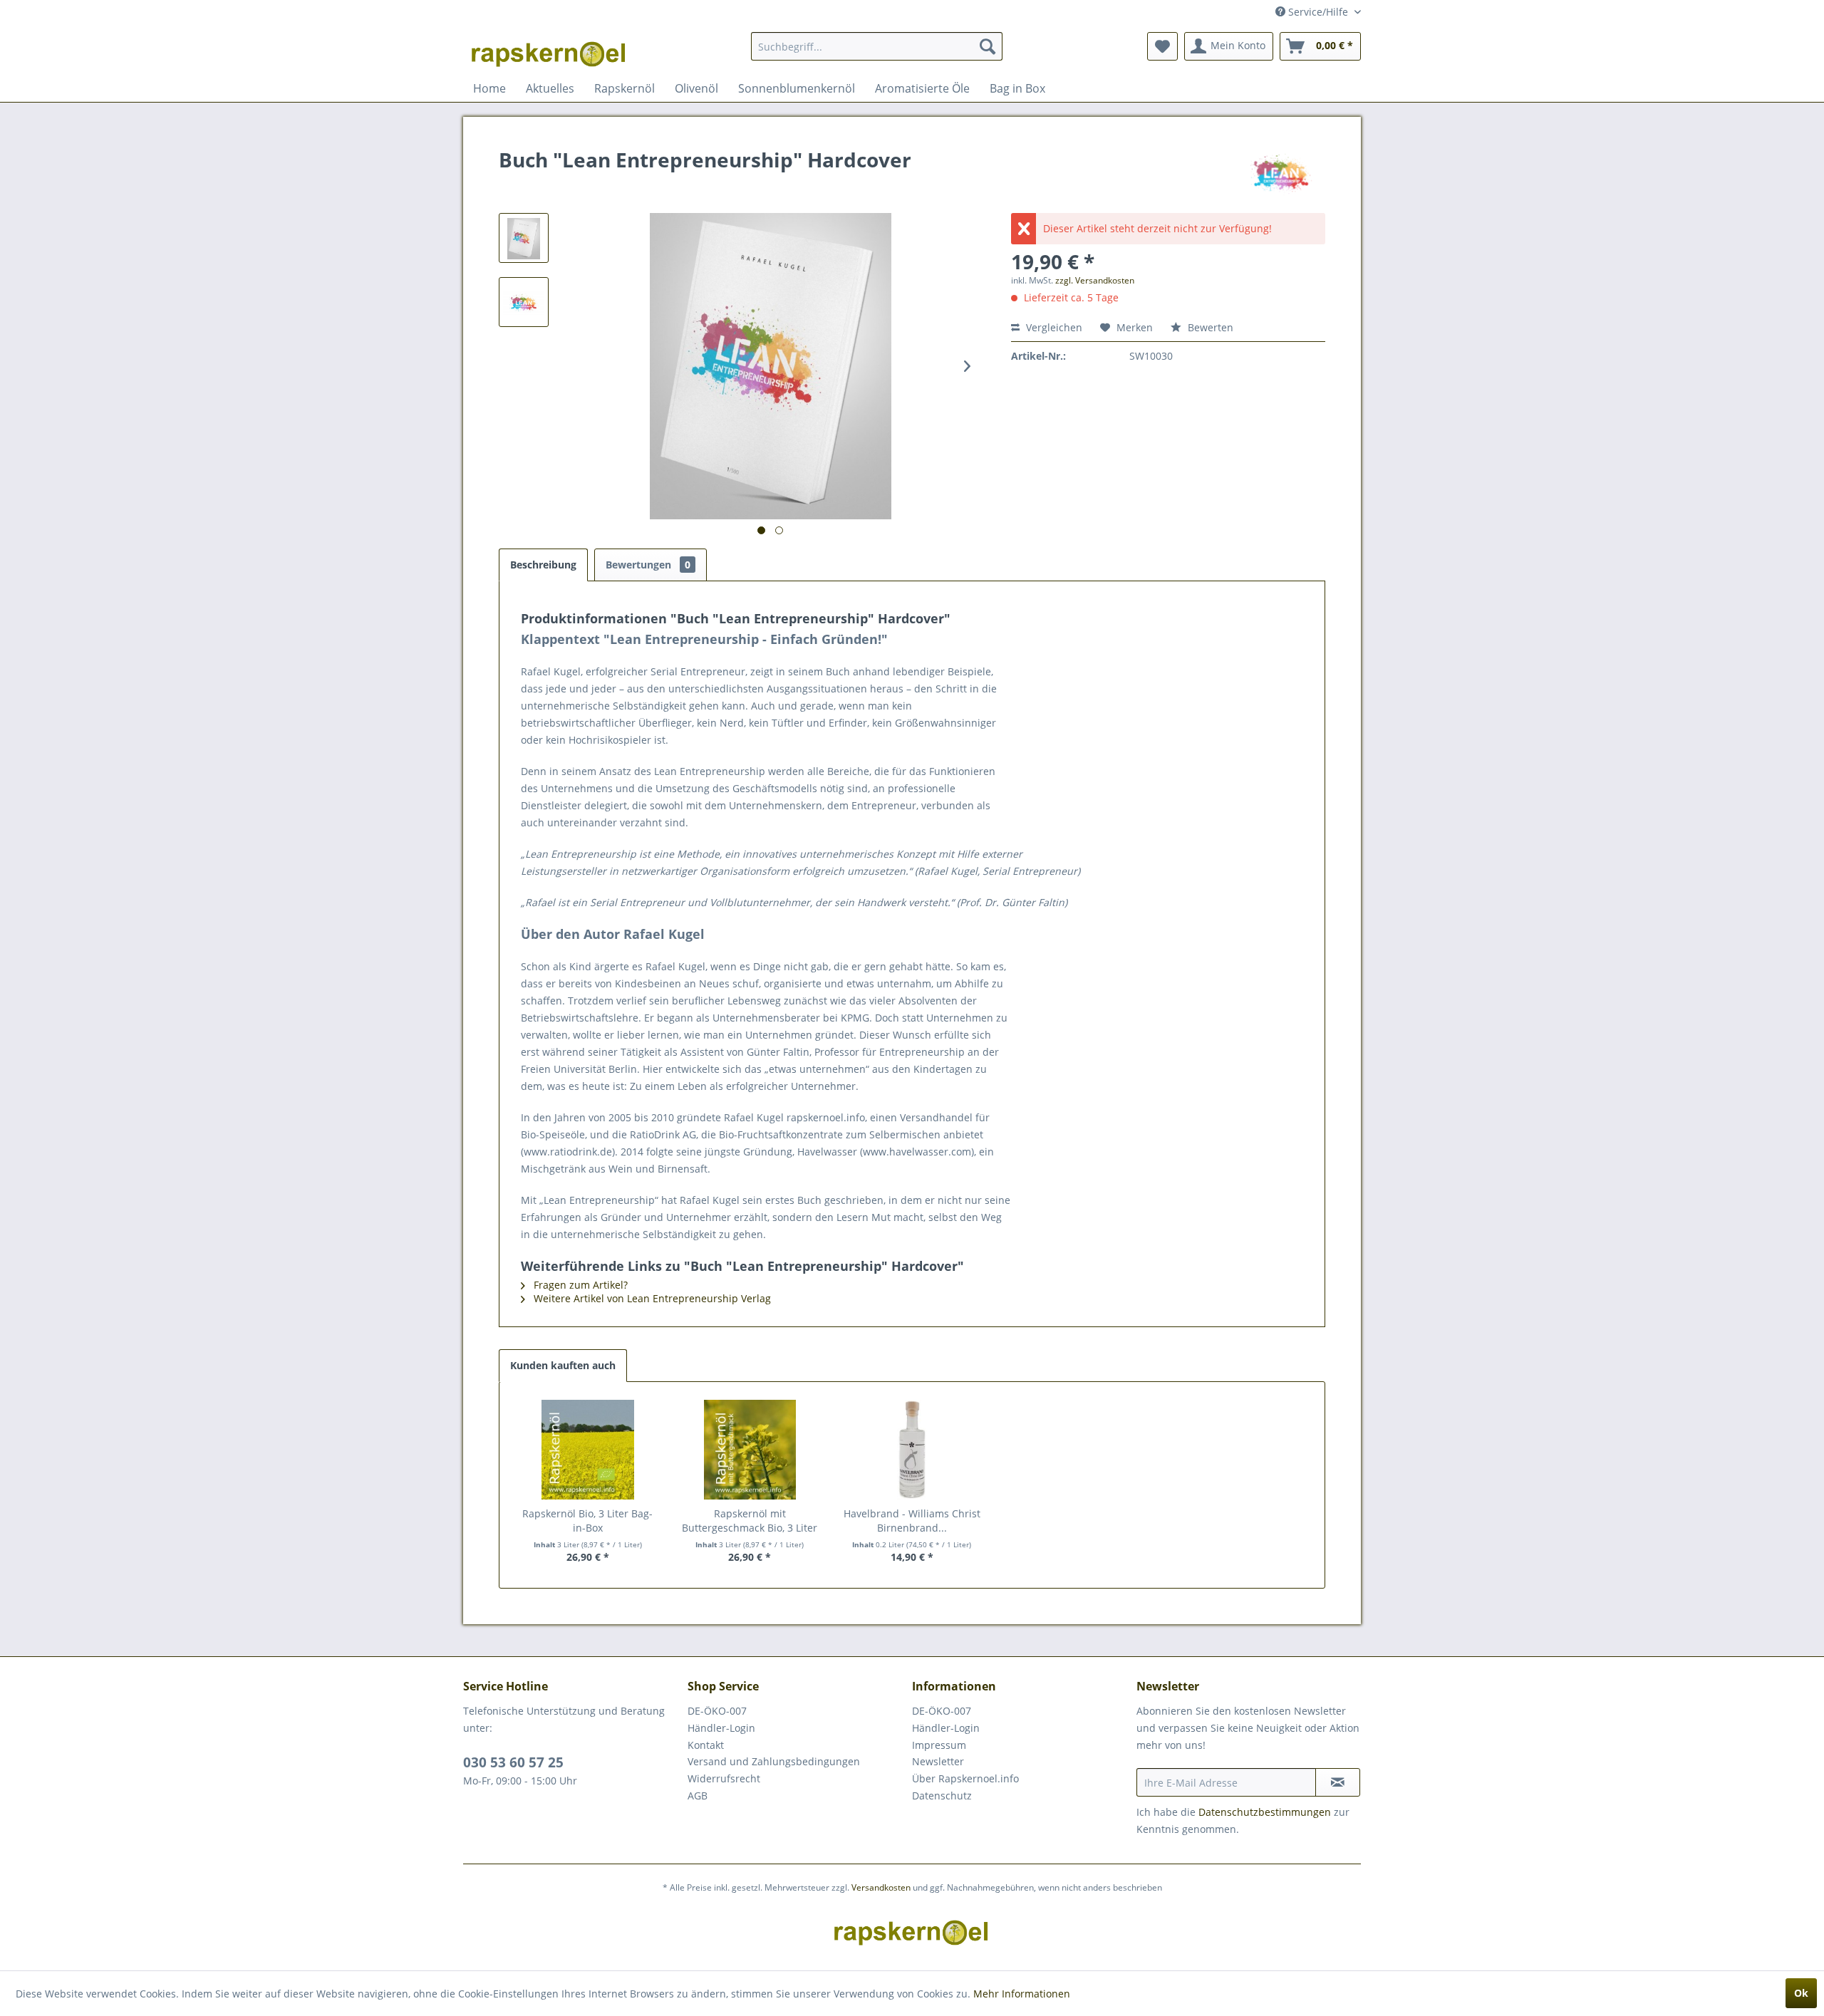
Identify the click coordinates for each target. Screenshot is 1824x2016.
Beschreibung (543, 565)
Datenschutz (942, 1796)
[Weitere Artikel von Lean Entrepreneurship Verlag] (1281, 174)
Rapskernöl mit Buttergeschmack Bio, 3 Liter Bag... (750, 1521)
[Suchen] (988, 46)
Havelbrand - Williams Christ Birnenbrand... (912, 1521)
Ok (1801, 1993)
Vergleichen (1053, 327)
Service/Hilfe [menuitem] (1318, 12)
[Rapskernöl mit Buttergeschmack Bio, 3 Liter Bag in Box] (750, 1450)
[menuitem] (877, 46)
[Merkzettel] (1162, 46)
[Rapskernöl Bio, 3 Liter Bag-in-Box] (588, 1450)
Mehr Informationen (1022, 1994)
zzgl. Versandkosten (1095, 280)
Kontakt (706, 1745)
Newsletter (938, 1761)
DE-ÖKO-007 (717, 1711)
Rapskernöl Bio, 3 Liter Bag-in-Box (587, 1521)
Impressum (939, 1745)
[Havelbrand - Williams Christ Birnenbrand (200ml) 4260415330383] (912, 1450)
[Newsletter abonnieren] (1338, 1782)
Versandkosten (881, 1887)
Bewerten (1209, 327)
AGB (698, 1796)
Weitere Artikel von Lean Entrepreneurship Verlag (651, 1298)
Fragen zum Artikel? (579, 1285)
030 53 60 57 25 (513, 1762)
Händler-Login (721, 1728)
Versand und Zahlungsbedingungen (774, 1761)
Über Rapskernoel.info (965, 1778)
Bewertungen (648, 565)
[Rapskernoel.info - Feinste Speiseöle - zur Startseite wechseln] (549, 50)
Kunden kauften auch (563, 1365)
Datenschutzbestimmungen (1265, 1812)
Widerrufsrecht (724, 1778)
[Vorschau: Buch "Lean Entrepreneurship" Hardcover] (524, 238)
